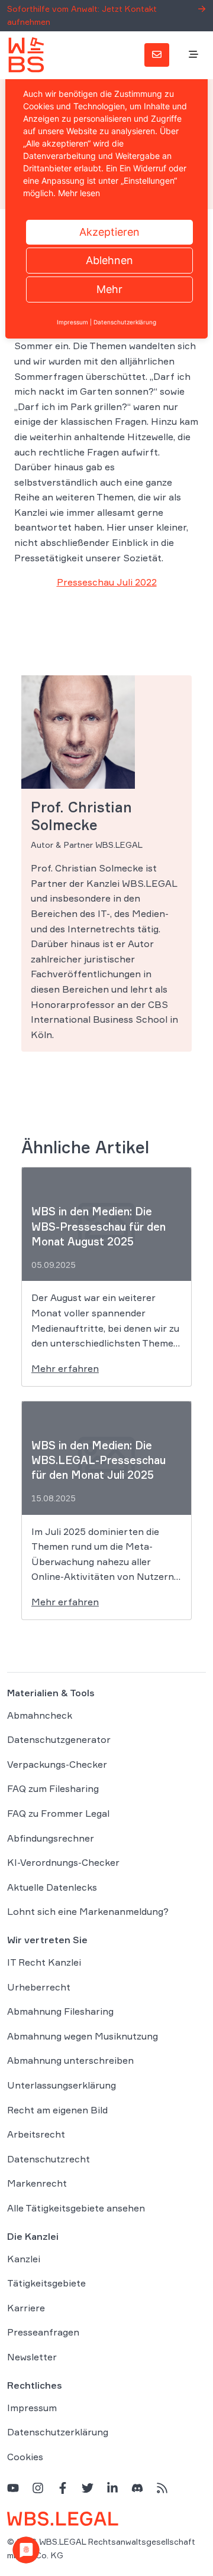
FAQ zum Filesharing (53, 1788)
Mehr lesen (79, 193)
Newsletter (32, 2357)
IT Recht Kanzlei (44, 1962)
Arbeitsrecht (36, 2134)
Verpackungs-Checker (57, 1764)
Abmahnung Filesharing (60, 2011)
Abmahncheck (40, 1715)
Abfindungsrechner (51, 1838)
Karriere (26, 2308)
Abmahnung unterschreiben (70, 2060)
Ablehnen (109, 260)
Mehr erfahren (65, 1368)
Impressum (32, 2408)
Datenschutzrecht (49, 2159)
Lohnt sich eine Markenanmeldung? (88, 1911)
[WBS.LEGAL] (26, 55)
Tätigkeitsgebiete (46, 2283)
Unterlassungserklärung (62, 2085)
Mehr (109, 289)
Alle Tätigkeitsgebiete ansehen (76, 2208)
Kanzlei (24, 2259)
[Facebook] (63, 2488)
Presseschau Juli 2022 (107, 582)
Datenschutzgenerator (59, 1739)
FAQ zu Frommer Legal (58, 1813)
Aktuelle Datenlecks (52, 1887)
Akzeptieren (109, 232)
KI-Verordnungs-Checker (63, 1862)
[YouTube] (13, 2488)
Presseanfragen (43, 2332)
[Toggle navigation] (193, 55)
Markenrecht (37, 2183)
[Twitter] (88, 2488)
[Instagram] (38, 2488)
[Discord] (137, 2488)
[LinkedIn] (112, 2488)
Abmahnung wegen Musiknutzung (83, 2036)
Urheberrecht (39, 1987)
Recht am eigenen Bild (57, 2110)
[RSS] (162, 2488)
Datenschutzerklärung (58, 2432)
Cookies (25, 2457)
